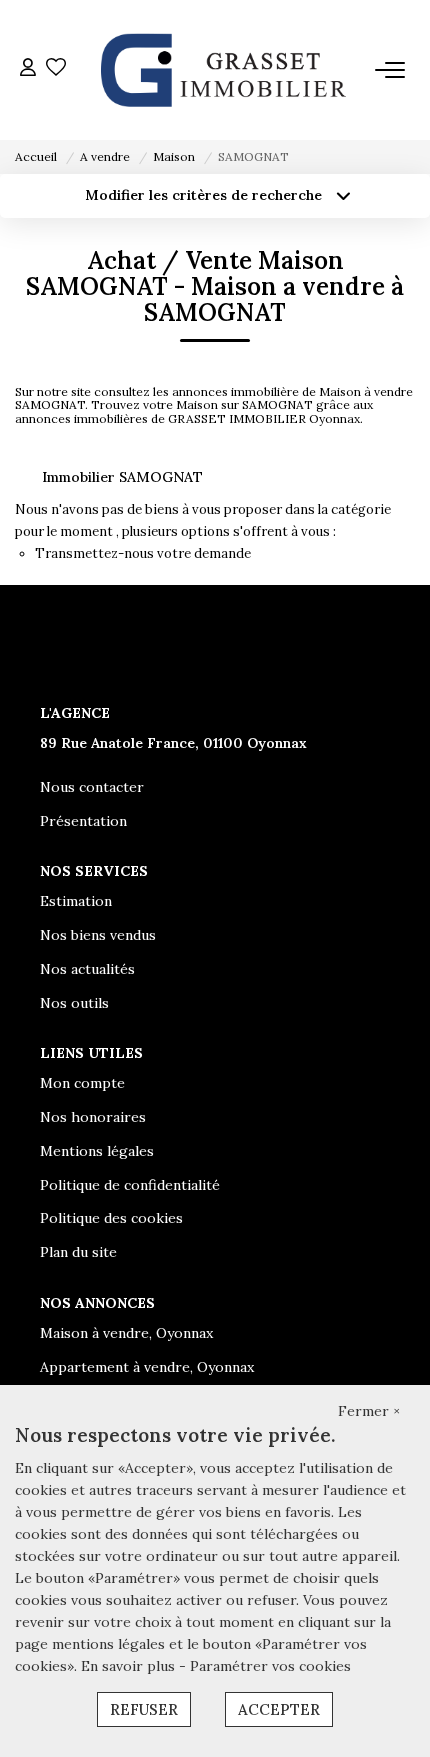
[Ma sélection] (56, 69)
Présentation (83, 821)
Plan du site (78, 1252)
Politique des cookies (111, 1218)
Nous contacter (92, 787)
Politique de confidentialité (130, 1185)
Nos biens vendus (98, 935)
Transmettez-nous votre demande (143, 553)
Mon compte (82, 1083)
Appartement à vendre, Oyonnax (147, 1367)
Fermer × (369, 1411)
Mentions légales (97, 1151)
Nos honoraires (93, 1117)
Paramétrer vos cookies (270, 1666)
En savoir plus (130, 1666)
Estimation (76, 901)
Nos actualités (87, 969)
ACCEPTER (279, 1709)
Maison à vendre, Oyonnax (126, 1333)
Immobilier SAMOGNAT (122, 477)
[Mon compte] (28, 69)
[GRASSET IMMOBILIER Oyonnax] (221, 70)
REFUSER (144, 1709)
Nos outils (74, 1003)
